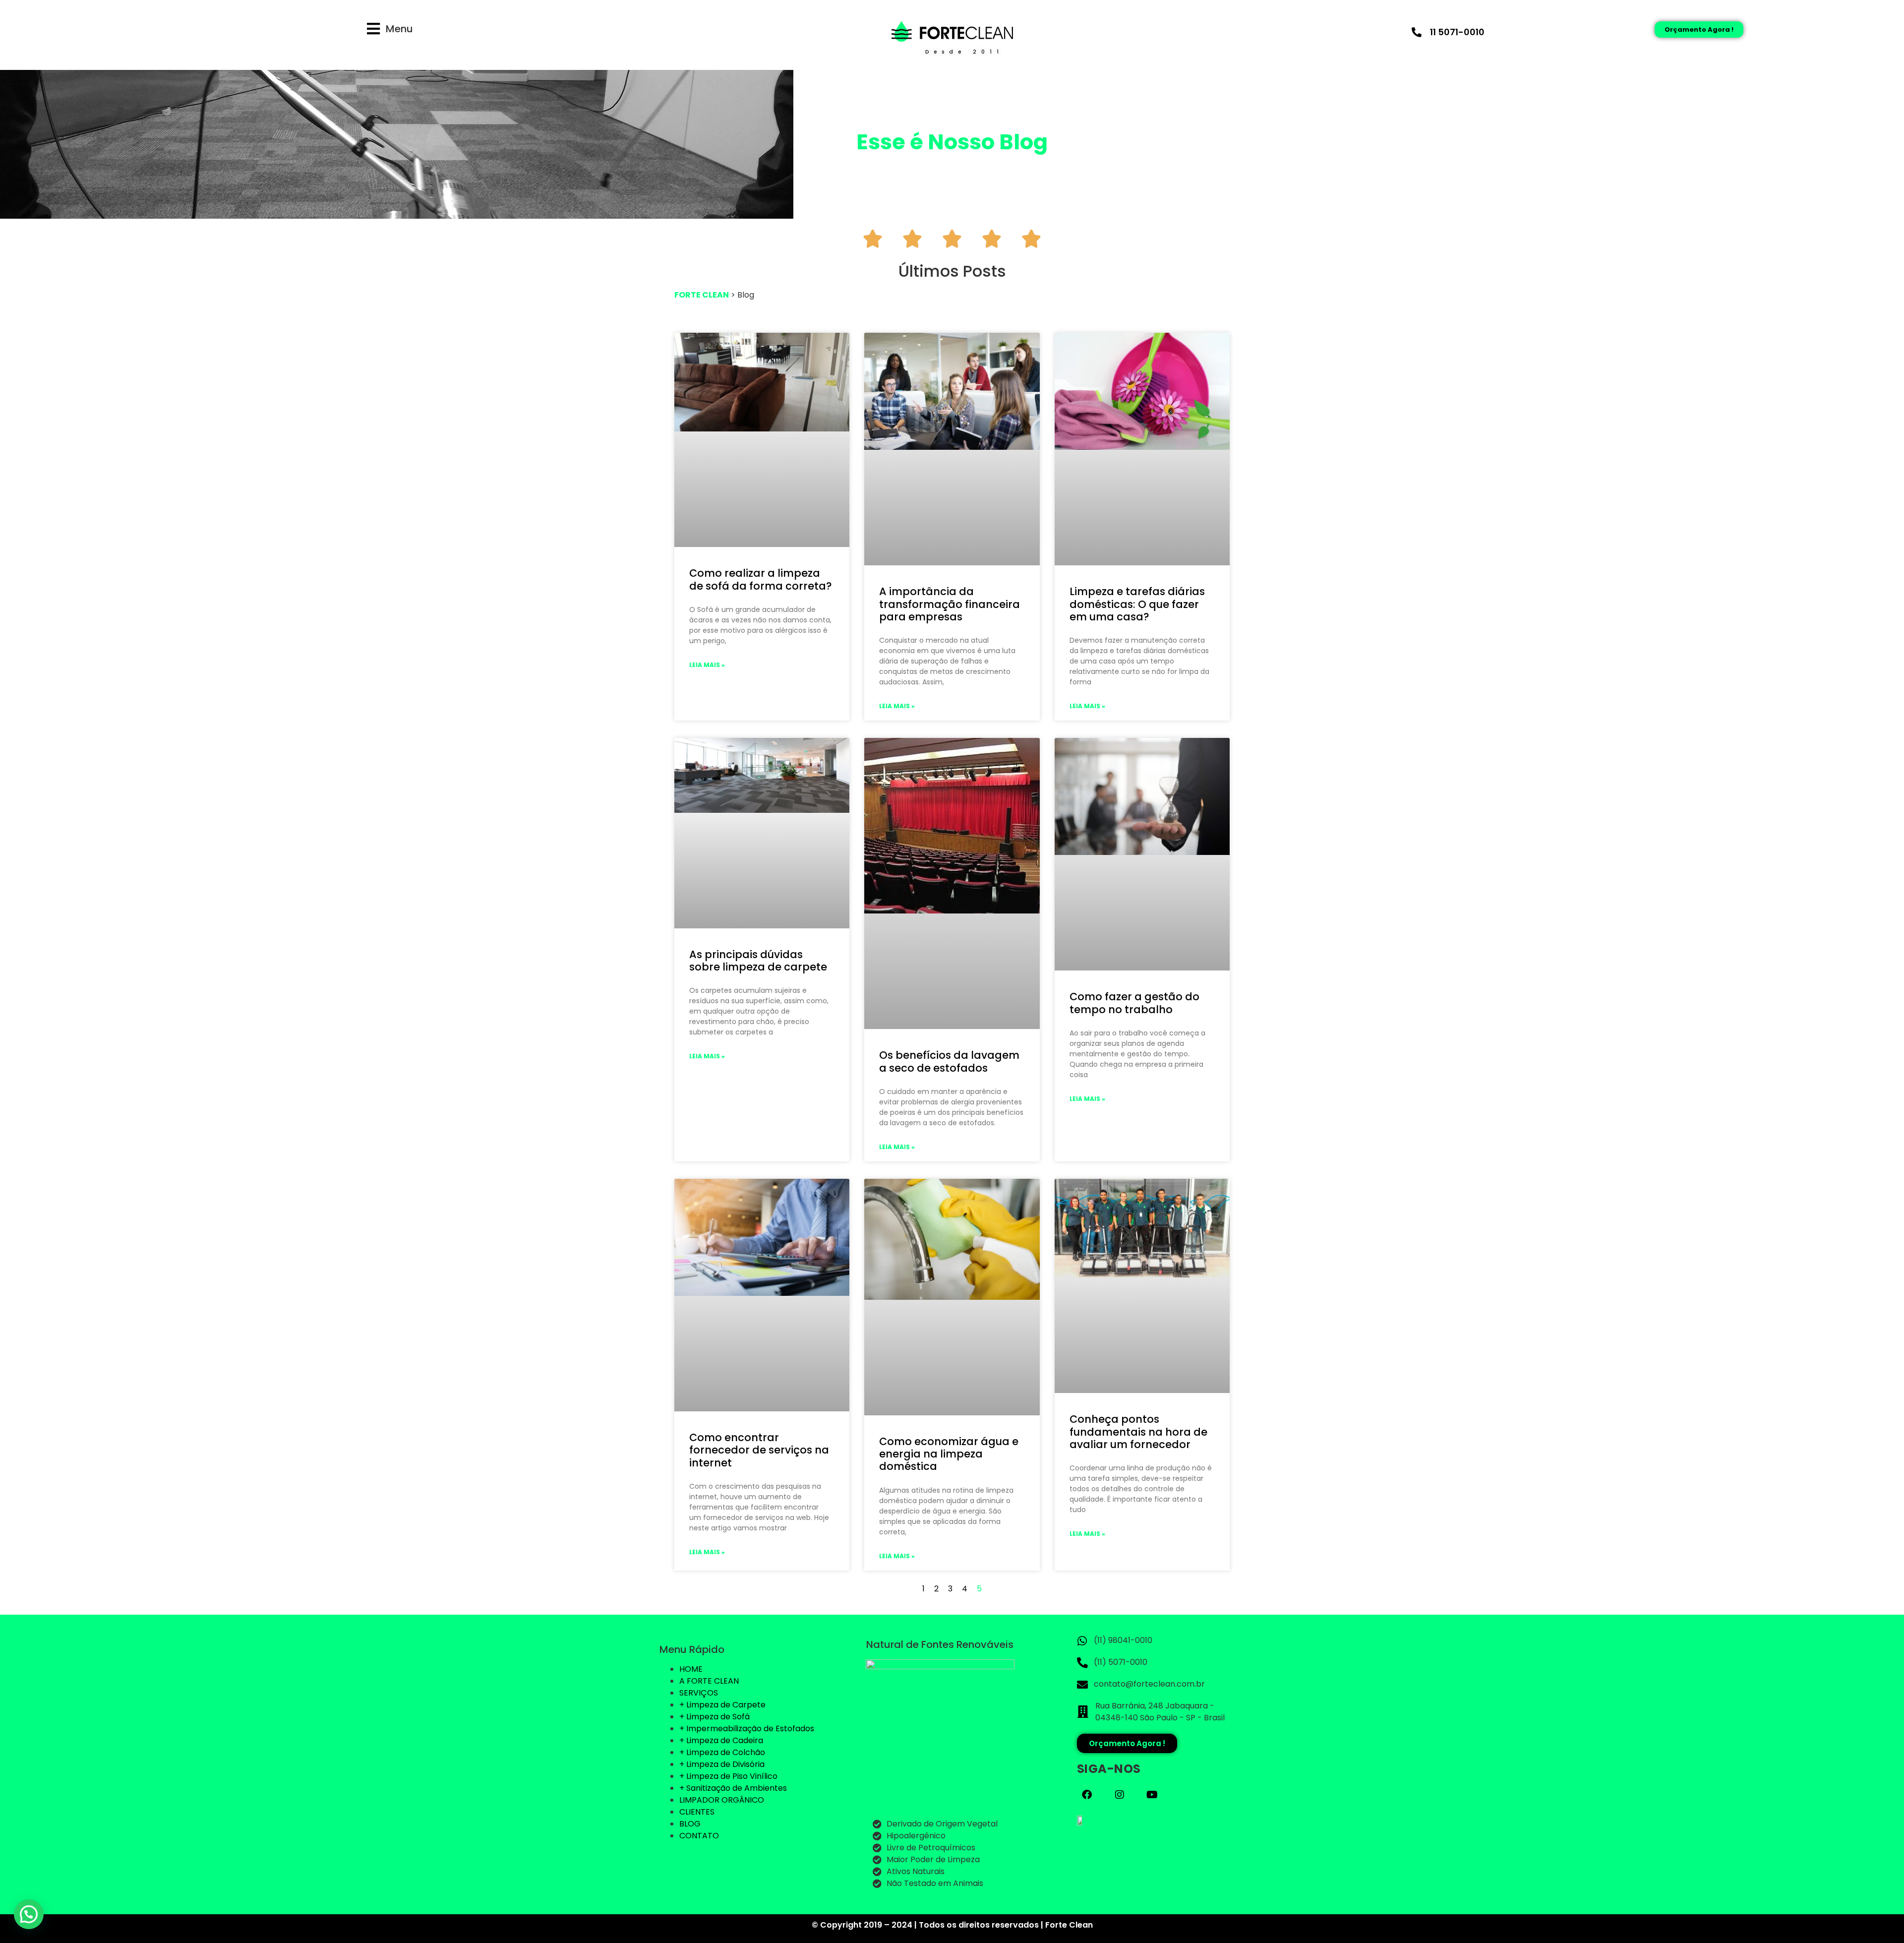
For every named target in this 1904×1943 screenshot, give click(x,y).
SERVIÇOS (699, 1693)
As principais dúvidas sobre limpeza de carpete (758, 961)
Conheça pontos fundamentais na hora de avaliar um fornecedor (1138, 1431)
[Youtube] (1152, 1795)
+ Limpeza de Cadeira (721, 1740)
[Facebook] (1087, 1795)
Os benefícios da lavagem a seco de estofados (949, 1061)
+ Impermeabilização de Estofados (747, 1729)
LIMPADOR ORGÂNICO (722, 1800)
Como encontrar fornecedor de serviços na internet (759, 1450)
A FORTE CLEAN (709, 1681)
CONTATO (699, 1836)
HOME (691, 1669)
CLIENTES (697, 1812)
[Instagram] (1120, 1795)
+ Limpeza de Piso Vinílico (728, 1776)
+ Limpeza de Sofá (714, 1717)
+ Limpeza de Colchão (722, 1752)
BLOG (690, 1824)
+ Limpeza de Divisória (722, 1764)
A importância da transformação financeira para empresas (950, 604)
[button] (29, 1914)
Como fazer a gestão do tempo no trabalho (1134, 1003)
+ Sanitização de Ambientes (733, 1788)
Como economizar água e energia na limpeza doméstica (949, 1454)
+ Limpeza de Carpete (722, 1705)
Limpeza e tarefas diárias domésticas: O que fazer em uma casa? (1137, 604)
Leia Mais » (707, 665)
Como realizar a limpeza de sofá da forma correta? (761, 579)
